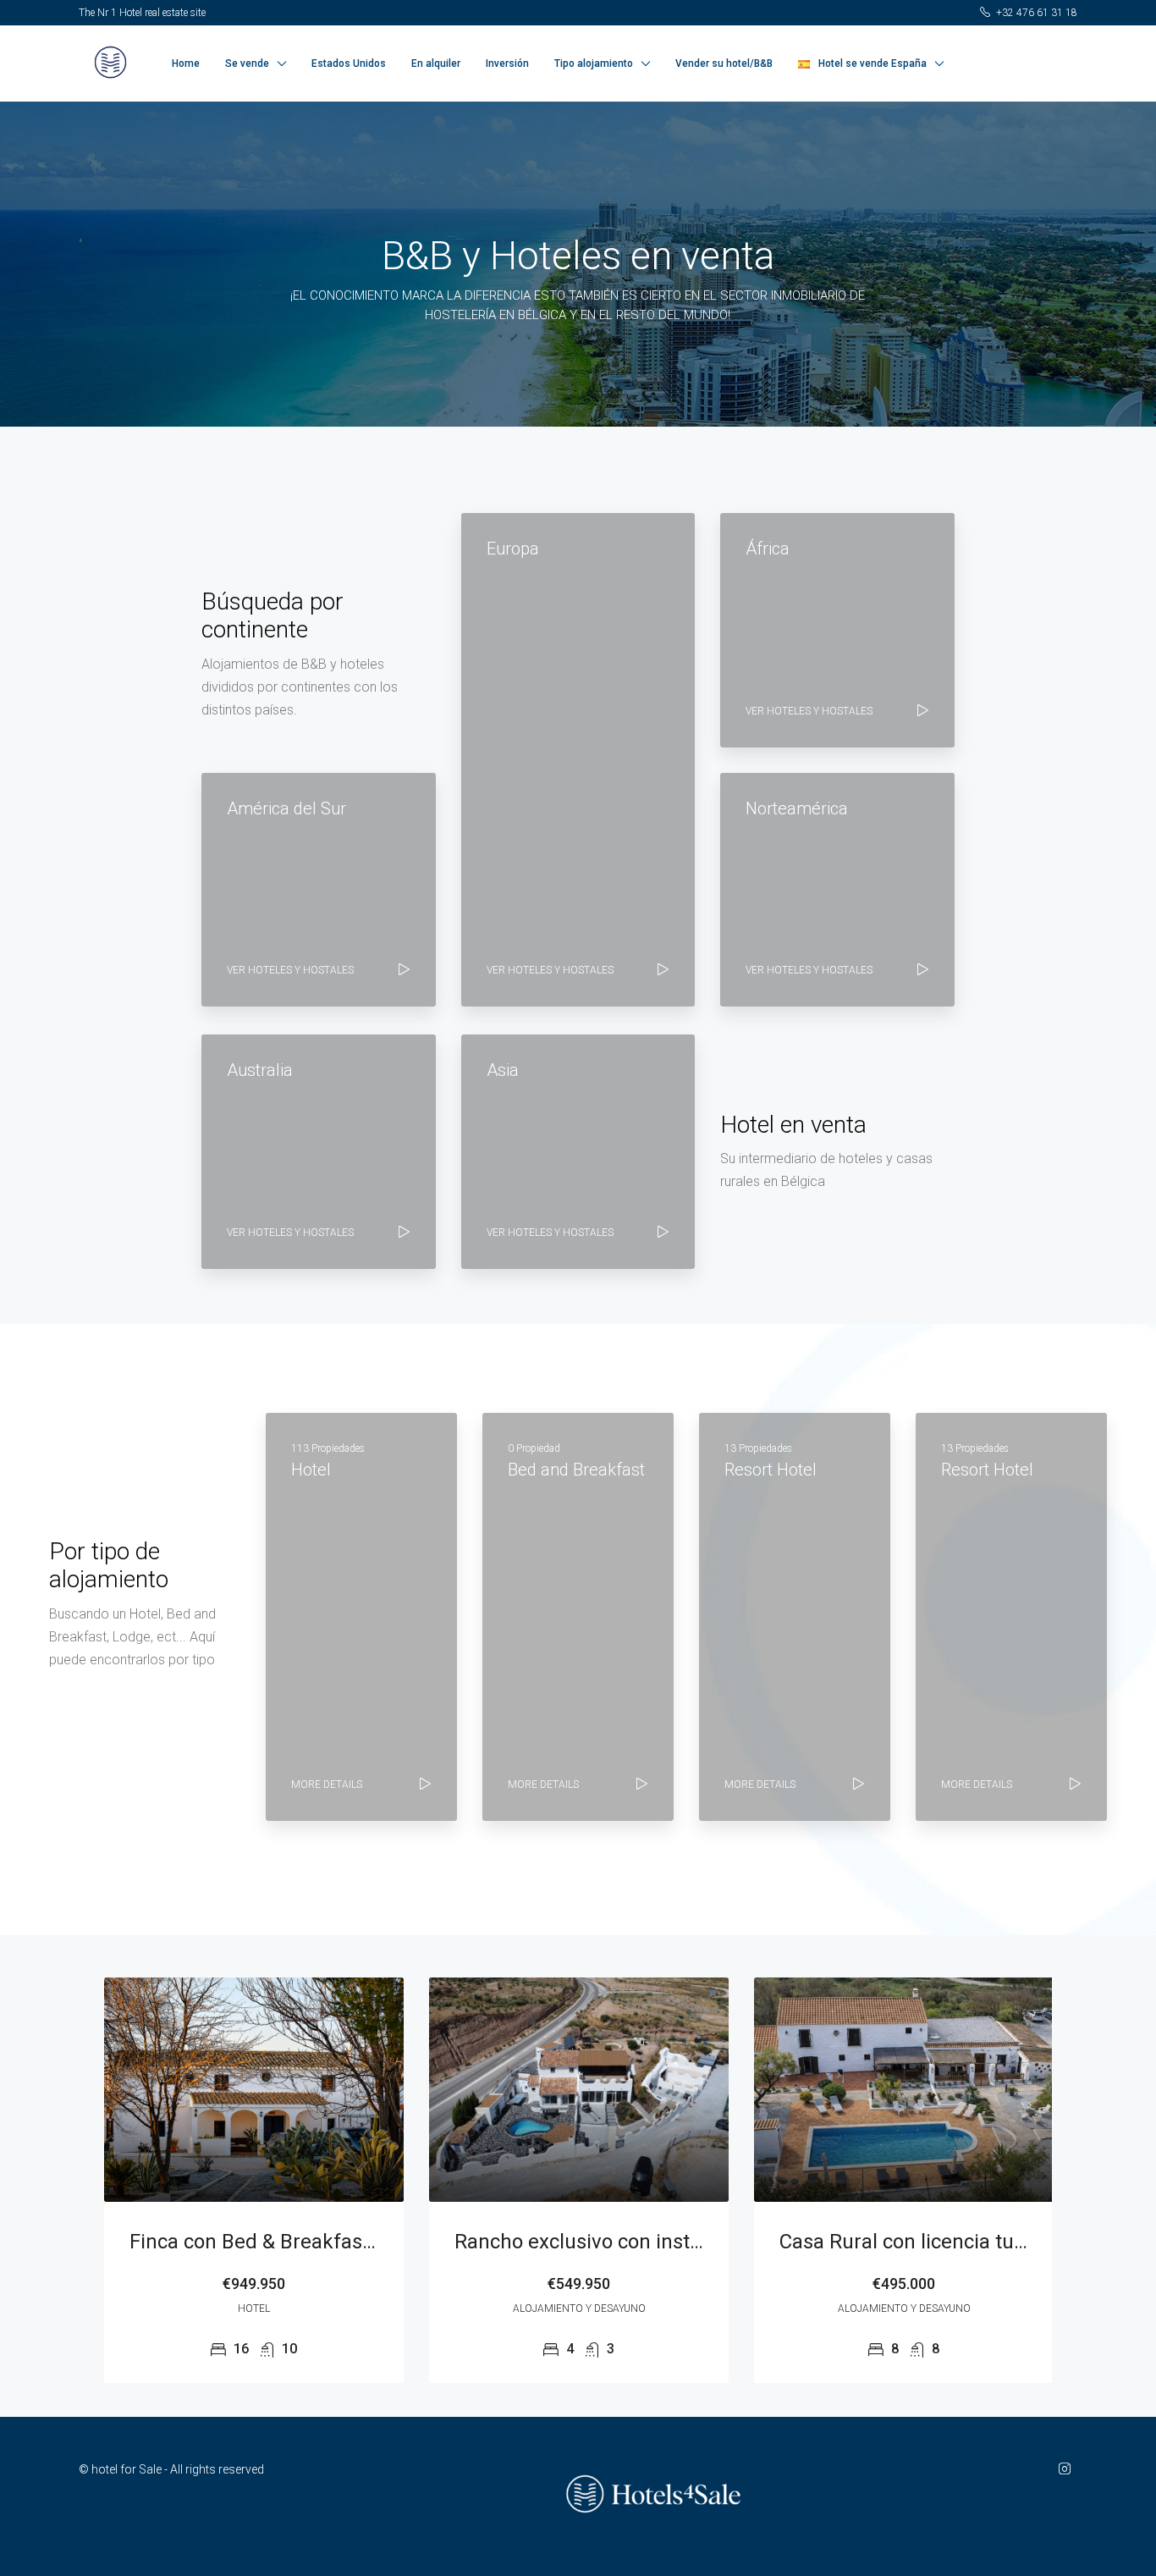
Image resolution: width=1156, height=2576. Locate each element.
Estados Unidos (349, 63)
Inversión (507, 63)
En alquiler (436, 63)
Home (186, 63)
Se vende (247, 63)
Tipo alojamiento (594, 63)
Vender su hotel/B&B (724, 63)
